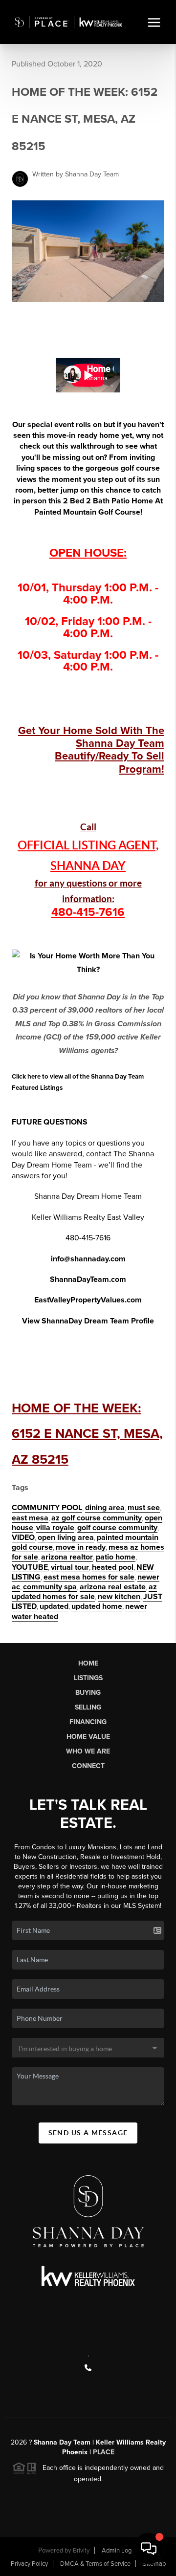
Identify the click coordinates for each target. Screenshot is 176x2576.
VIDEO (23, 1537)
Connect (88, 1766)
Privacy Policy (29, 2564)
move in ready (81, 1547)
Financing (88, 1722)
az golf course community (97, 1518)
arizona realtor (67, 1557)
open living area (66, 1537)
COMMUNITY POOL (47, 1508)
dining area (105, 1508)
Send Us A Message (88, 2133)
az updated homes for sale (84, 1592)
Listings (88, 1678)
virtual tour (70, 1567)
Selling (88, 1707)
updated (54, 1606)
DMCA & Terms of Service (95, 2564)
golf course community (117, 1528)
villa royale (55, 1528)
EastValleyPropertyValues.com (88, 1300)
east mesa (30, 1518)
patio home (116, 1557)
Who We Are (88, 1751)
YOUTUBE (30, 1567)
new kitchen (119, 1597)
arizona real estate (113, 1587)
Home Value (88, 1737)
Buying (88, 1693)
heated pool (113, 1567)
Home (88, 1663)
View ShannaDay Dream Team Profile (88, 1321)
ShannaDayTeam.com (88, 1279)
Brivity (81, 2551)
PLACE (103, 2452)
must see (144, 1508)
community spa (50, 1587)
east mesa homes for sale (89, 1577)
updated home (97, 1606)
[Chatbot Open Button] (149, 2549)
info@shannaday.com (88, 1259)
